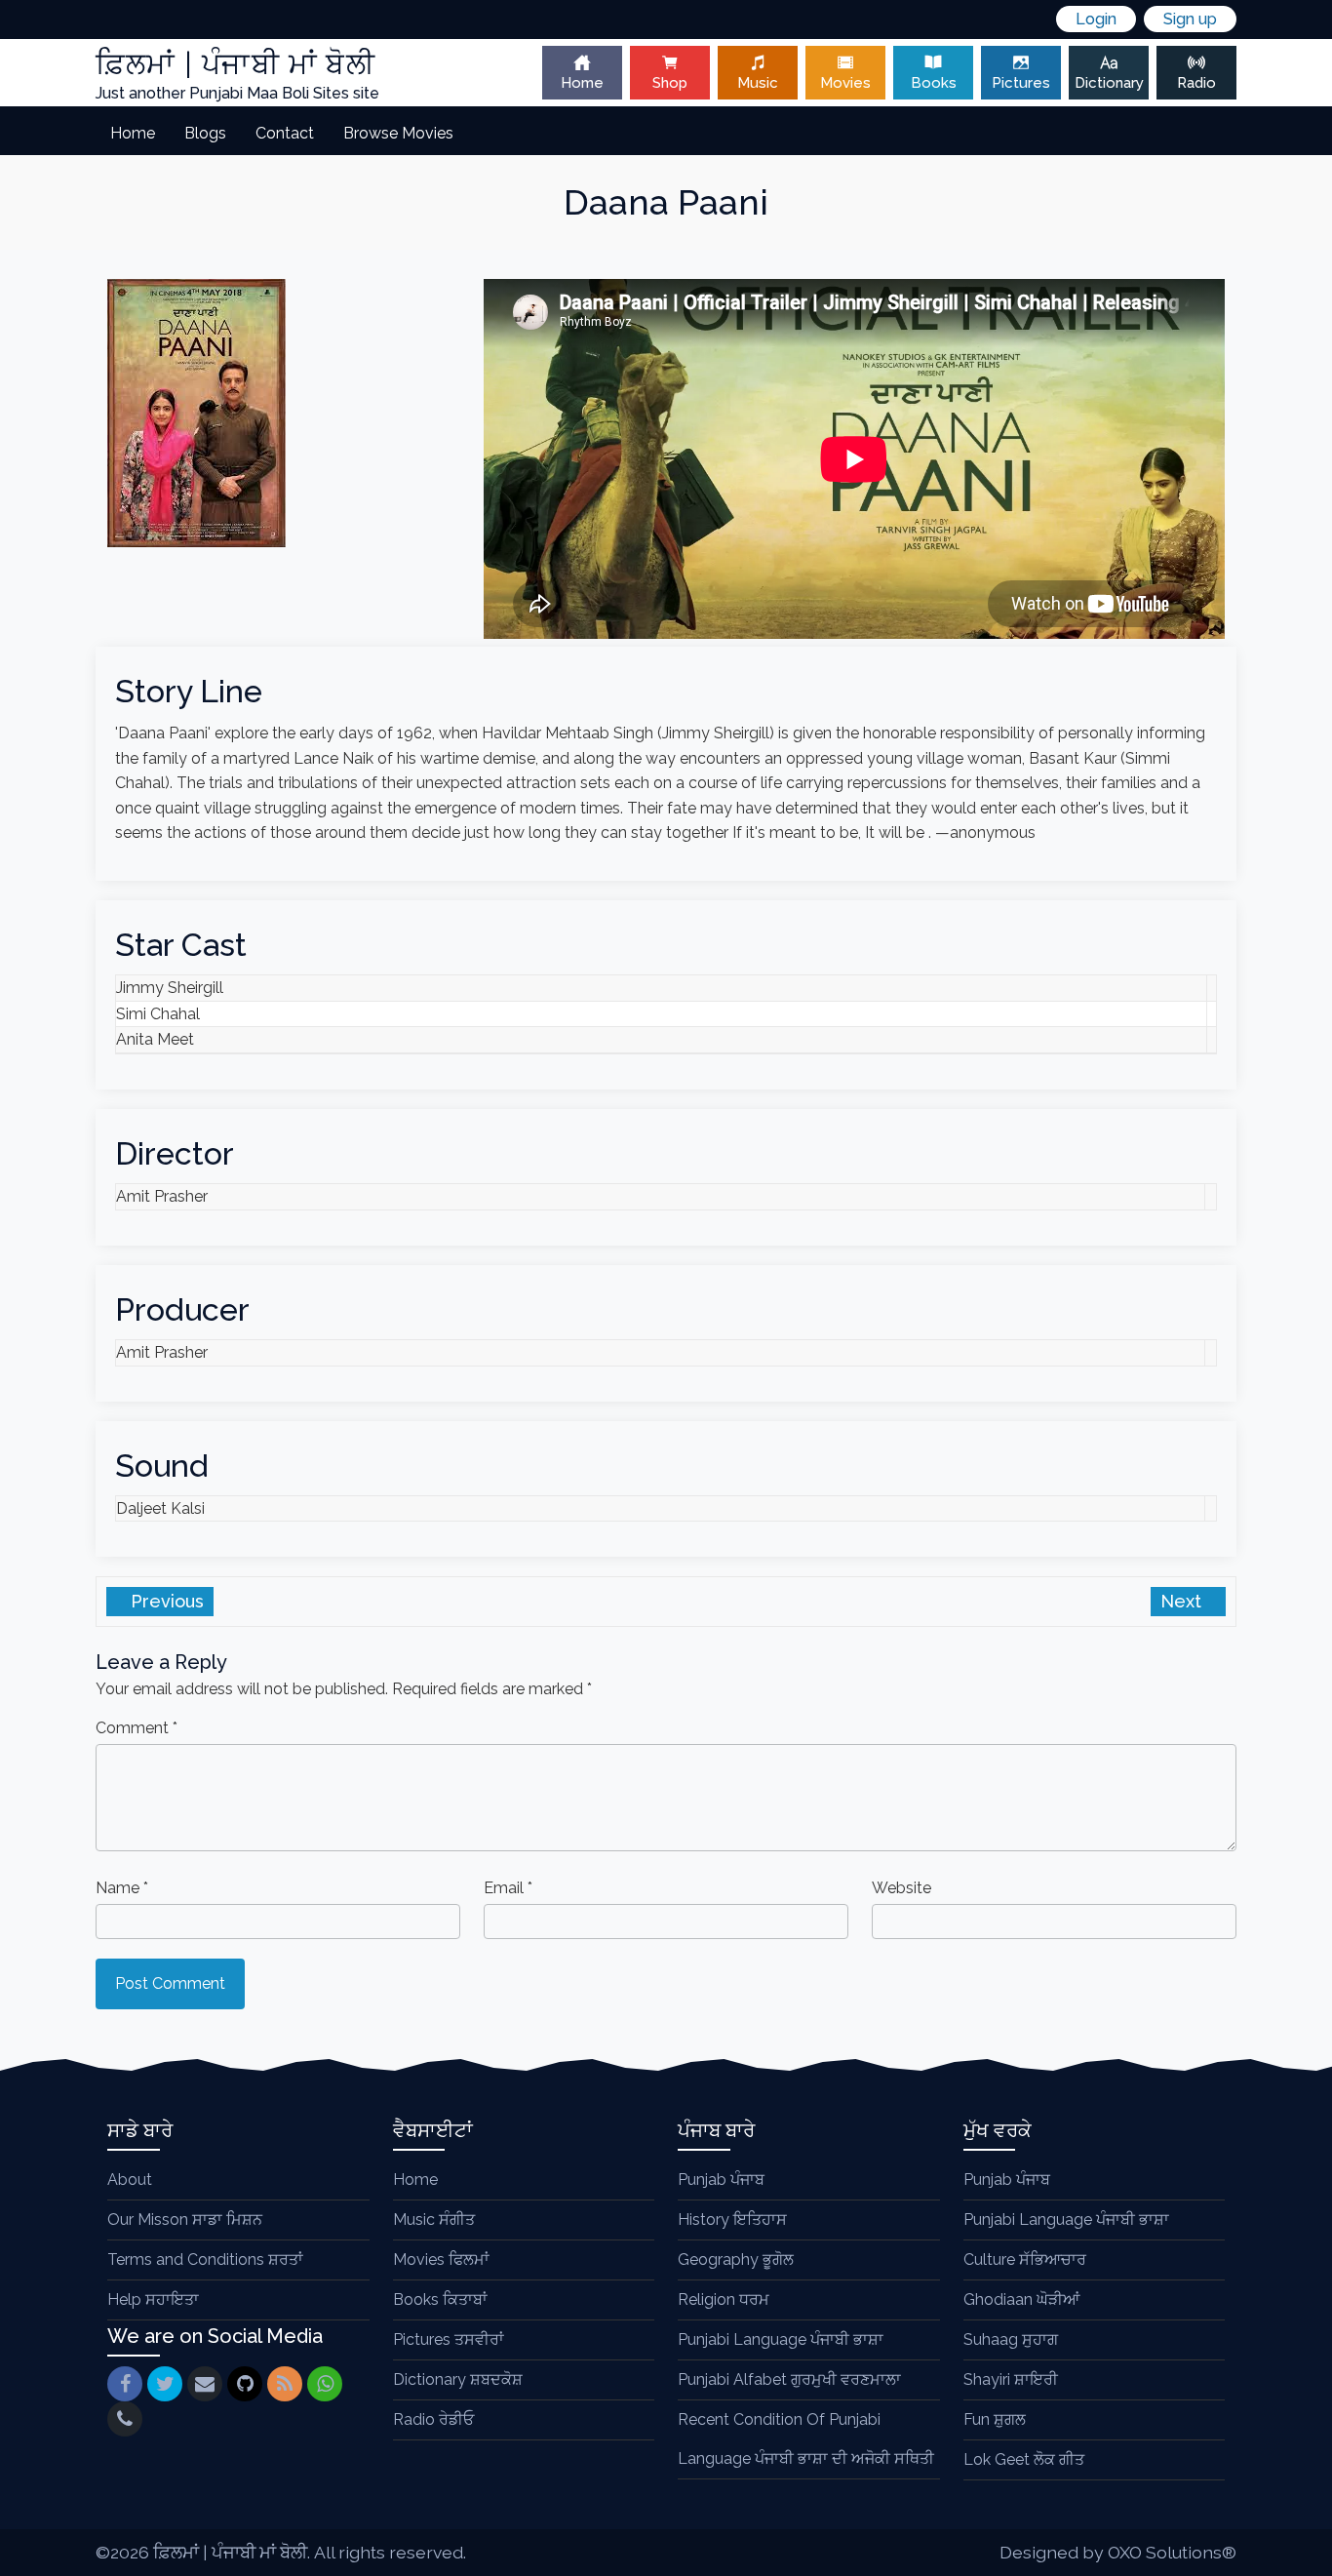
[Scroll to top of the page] (1303, 2561)
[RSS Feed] (285, 2384)
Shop (670, 83)
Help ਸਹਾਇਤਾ (153, 2299)
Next (1183, 1601)
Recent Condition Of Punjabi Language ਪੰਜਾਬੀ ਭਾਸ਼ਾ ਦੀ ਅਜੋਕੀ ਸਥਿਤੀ (806, 2439)
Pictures (1021, 83)
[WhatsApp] (325, 2384)
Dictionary (1109, 83)
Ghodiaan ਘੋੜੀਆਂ (1021, 2299)
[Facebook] (125, 2384)
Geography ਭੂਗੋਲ (736, 2259)
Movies (845, 83)
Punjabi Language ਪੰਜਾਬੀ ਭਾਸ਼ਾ (781, 2339)
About (130, 2180)
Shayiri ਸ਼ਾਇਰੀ (1011, 2379)
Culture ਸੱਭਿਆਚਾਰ (1025, 2259)
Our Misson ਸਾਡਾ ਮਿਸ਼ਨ (185, 2219)
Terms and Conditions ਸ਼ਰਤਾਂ (205, 2259)
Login (1096, 19)
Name (122, 1888)
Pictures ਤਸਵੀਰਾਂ (449, 2339)
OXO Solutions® (1172, 2552)
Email (508, 1888)
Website (901, 1888)
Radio (1196, 83)
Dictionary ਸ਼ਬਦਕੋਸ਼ (458, 2379)
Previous (165, 1601)
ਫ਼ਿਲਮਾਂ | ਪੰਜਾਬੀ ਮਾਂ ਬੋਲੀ (230, 2552)
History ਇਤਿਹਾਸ (732, 2219)
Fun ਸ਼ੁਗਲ (995, 2419)
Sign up (1190, 19)
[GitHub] (245, 2384)
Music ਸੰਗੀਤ (434, 2219)
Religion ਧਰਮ (724, 2299)
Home (582, 83)
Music (758, 83)
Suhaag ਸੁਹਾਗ (1011, 2339)
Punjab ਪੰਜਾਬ (721, 2180)
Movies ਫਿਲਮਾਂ (441, 2259)
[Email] (205, 2384)
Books (934, 83)
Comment (137, 1728)
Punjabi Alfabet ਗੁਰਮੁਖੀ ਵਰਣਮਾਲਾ (789, 2379)
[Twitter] (165, 2384)
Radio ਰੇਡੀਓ (433, 2419)
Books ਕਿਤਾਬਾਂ (440, 2299)
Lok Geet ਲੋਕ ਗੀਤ (1024, 2459)
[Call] (125, 2419)
